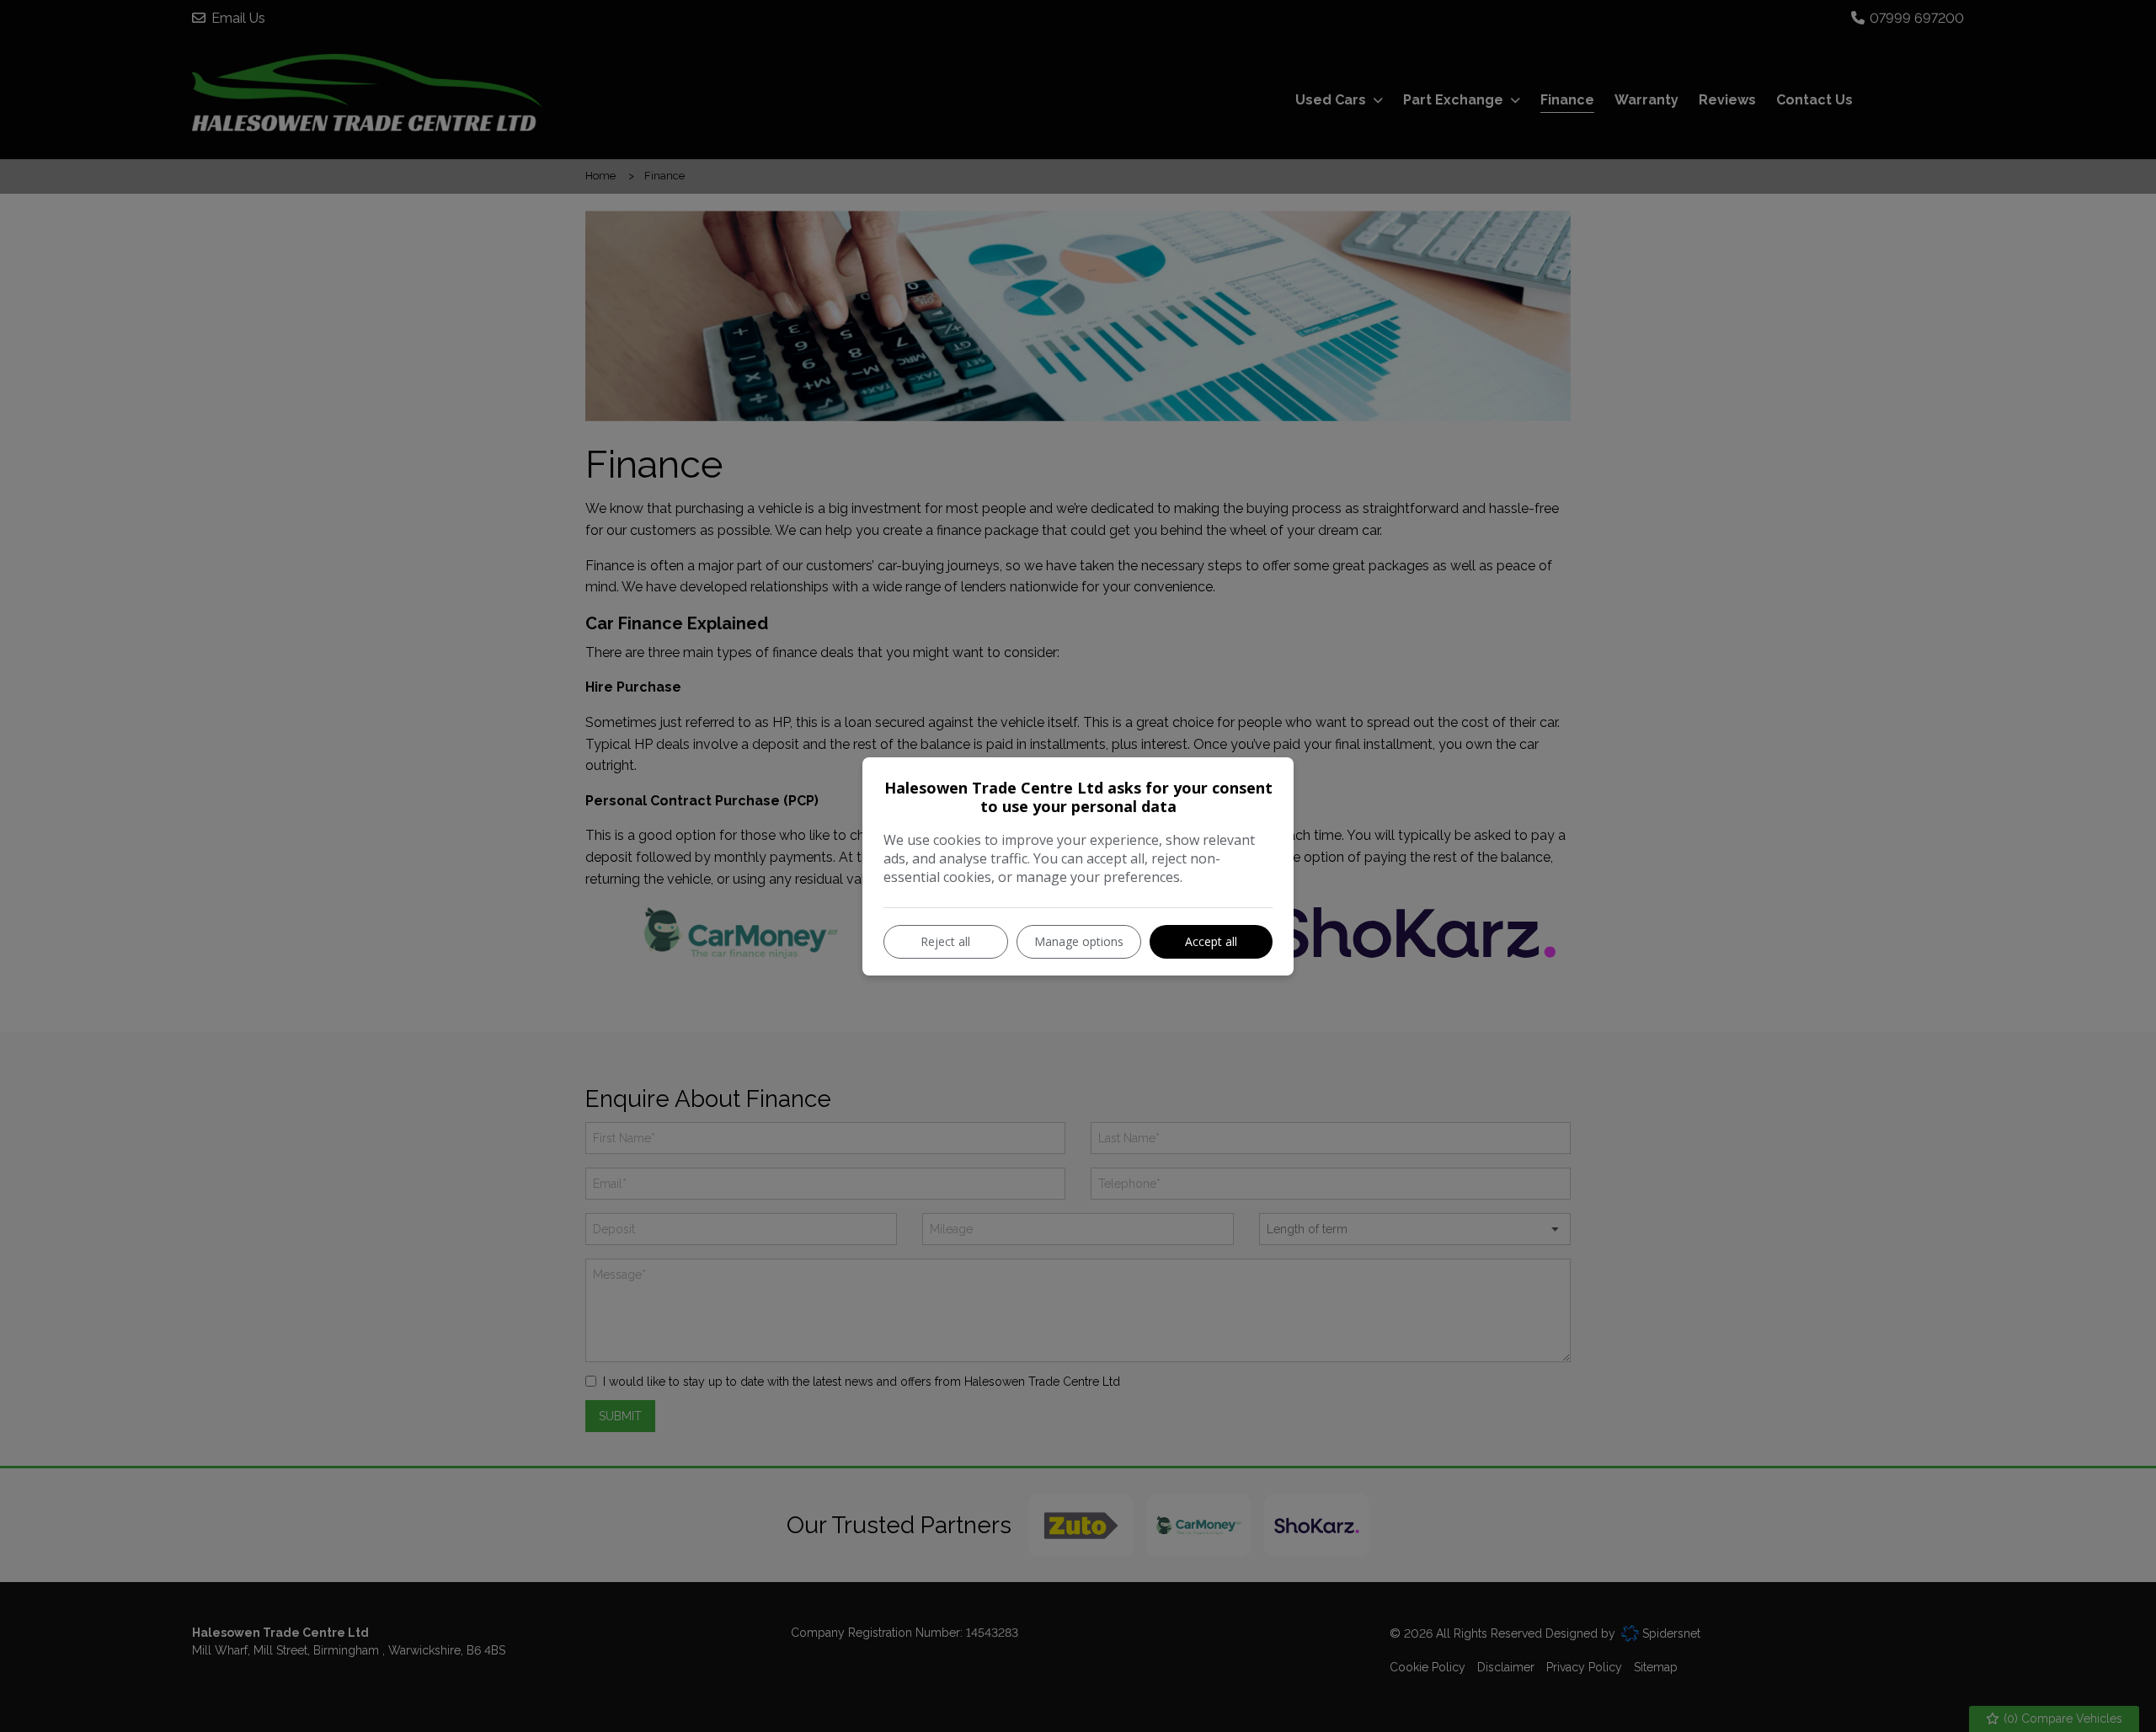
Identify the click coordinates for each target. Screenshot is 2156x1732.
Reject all (945, 941)
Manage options (1079, 941)
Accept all (1211, 941)
